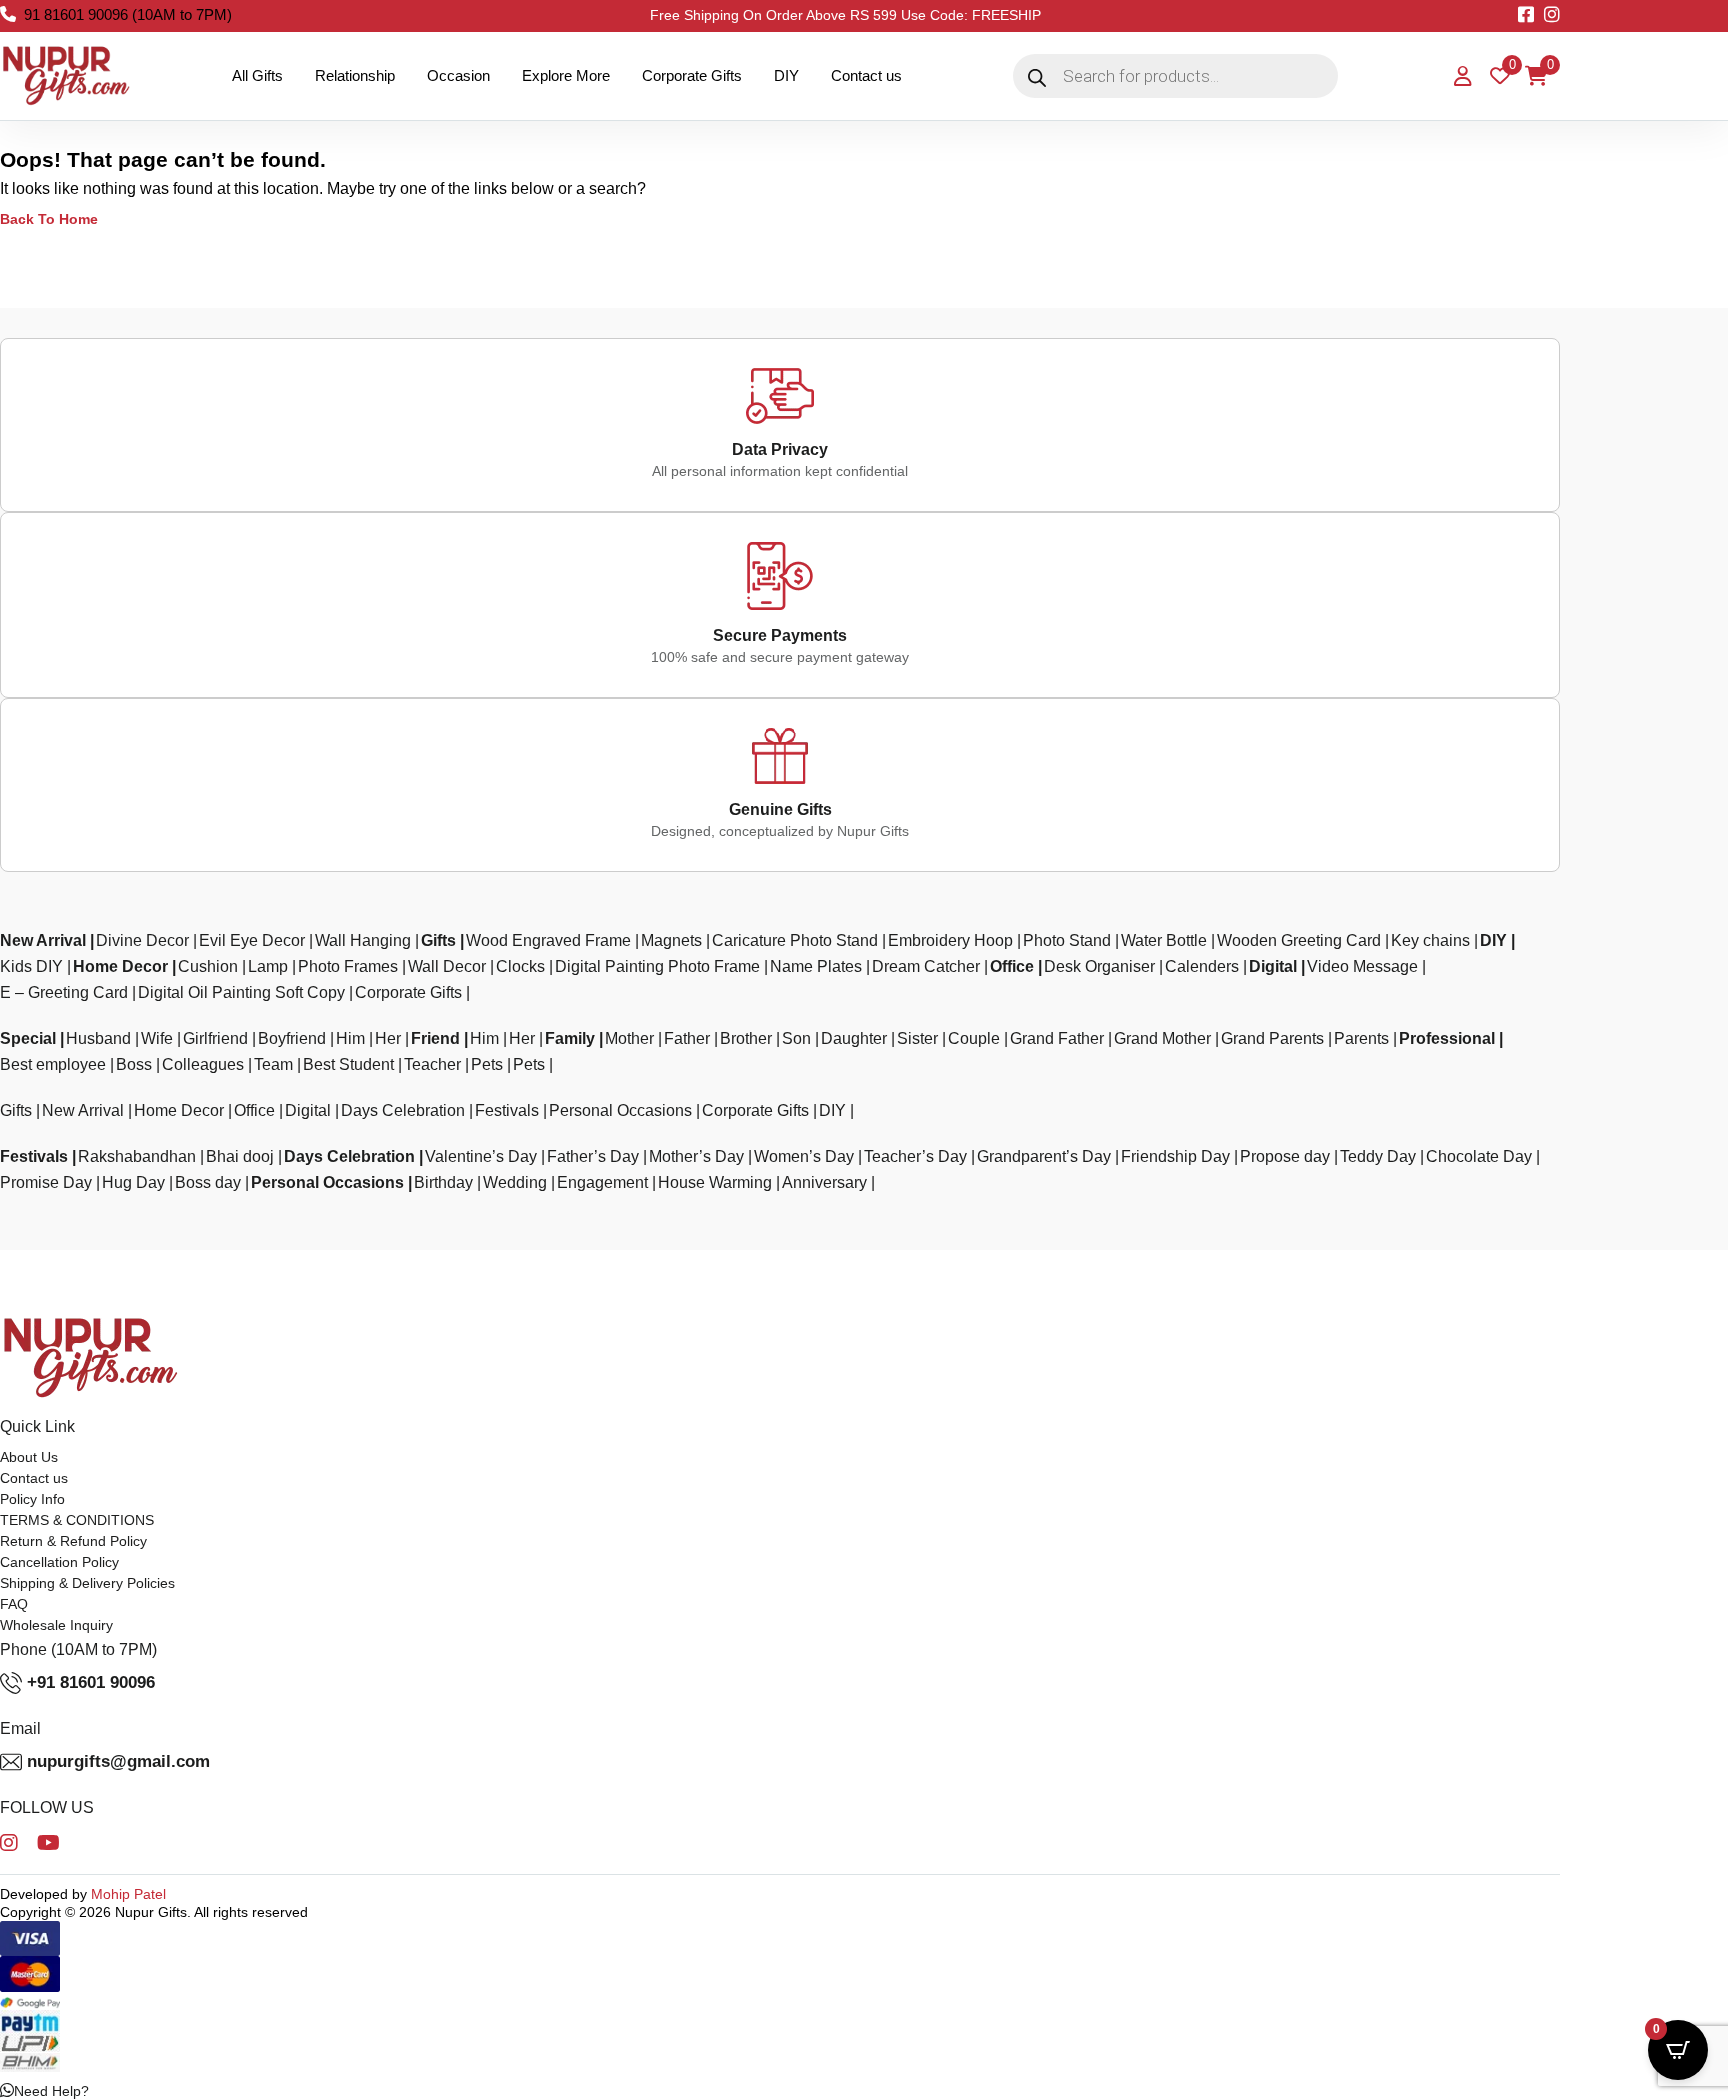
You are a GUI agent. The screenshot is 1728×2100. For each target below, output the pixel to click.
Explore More (566, 75)
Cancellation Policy (59, 1562)
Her (388, 1038)
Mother (629, 1038)
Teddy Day (1378, 1156)
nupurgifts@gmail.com (118, 1761)
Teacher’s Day (915, 1156)
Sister (917, 1038)
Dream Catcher (926, 966)
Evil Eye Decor (252, 940)
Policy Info (32, 1499)
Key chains (1430, 940)
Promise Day (46, 1182)
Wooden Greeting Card (1299, 940)
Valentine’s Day (481, 1156)
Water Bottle (1164, 940)
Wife (157, 1038)
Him (350, 1038)
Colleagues (203, 1064)
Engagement (602, 1182)
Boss (134, 1064)
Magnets (671, 940)
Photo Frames (348, 966)
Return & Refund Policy (73, 1541)
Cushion (208, 966)
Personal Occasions (620, 1110)
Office (1012, 966)
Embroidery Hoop (950, 940)
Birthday (443, 1182)
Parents (1361, 1038)
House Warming (715, 1182)
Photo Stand (1067, 940)
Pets (487, 1064)
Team (273, 1064)
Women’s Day (804, 1156)
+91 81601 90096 (91, 1682)
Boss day (208, 1182)
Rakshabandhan (137, 1156)
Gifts (438, 940)
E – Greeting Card (64, 992)
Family (570, 1038)
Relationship (355, 75)
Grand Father (1057, 1038)
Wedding (515, 1182)
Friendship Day (1175, 1156)
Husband (98, 1038)
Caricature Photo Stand (795, 940)
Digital (1273, 966)
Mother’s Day (696, 1156)
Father (687, 1038)
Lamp (268, 966)
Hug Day (133, 1182)
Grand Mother (1162, 1038)
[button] (44, 2091)
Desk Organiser (1099, 966)
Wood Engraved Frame (548, 940)
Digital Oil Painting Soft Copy (241, 992)
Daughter (854, 1038)
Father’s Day (593, 1156)
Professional (1447, 1038)
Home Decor (120, 966)
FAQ (14, 1604)
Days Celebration (403, 1110)
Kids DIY (31, 966)
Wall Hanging (363, 940)
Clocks (520, 966)
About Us (29, 1457)
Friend (435, 1038)
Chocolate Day (1479, 1156)
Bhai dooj (240, 1156)
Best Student (348, 1064)
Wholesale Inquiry (56, 1625)
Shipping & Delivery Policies (87, 1583)
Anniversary (824, 1182)
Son (796, 1038)
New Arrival (43, 940)
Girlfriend (215, 1038)
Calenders (1202, 966)
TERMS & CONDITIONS (77, 1520)
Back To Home (49, 219)
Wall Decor (447, 966)
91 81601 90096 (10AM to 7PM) (128, 14)
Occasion (458, 75)
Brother (746, 1038)
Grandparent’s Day (1044, 1156)
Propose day (1285, 1156)
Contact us (866, 75)
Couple (974, 1038)
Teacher (432, 1064)
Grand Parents (1272, 1038)
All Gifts (257, 75)
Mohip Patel (128, 1894)
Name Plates (816, 966)
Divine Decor (142, 940)
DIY (786, 75)
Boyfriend (292, 1038)
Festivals (507, 1110)
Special (28, 1038)
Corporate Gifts (692, 75)
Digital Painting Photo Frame (657, 966)
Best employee (53, 1064)
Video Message (1362, 966)
